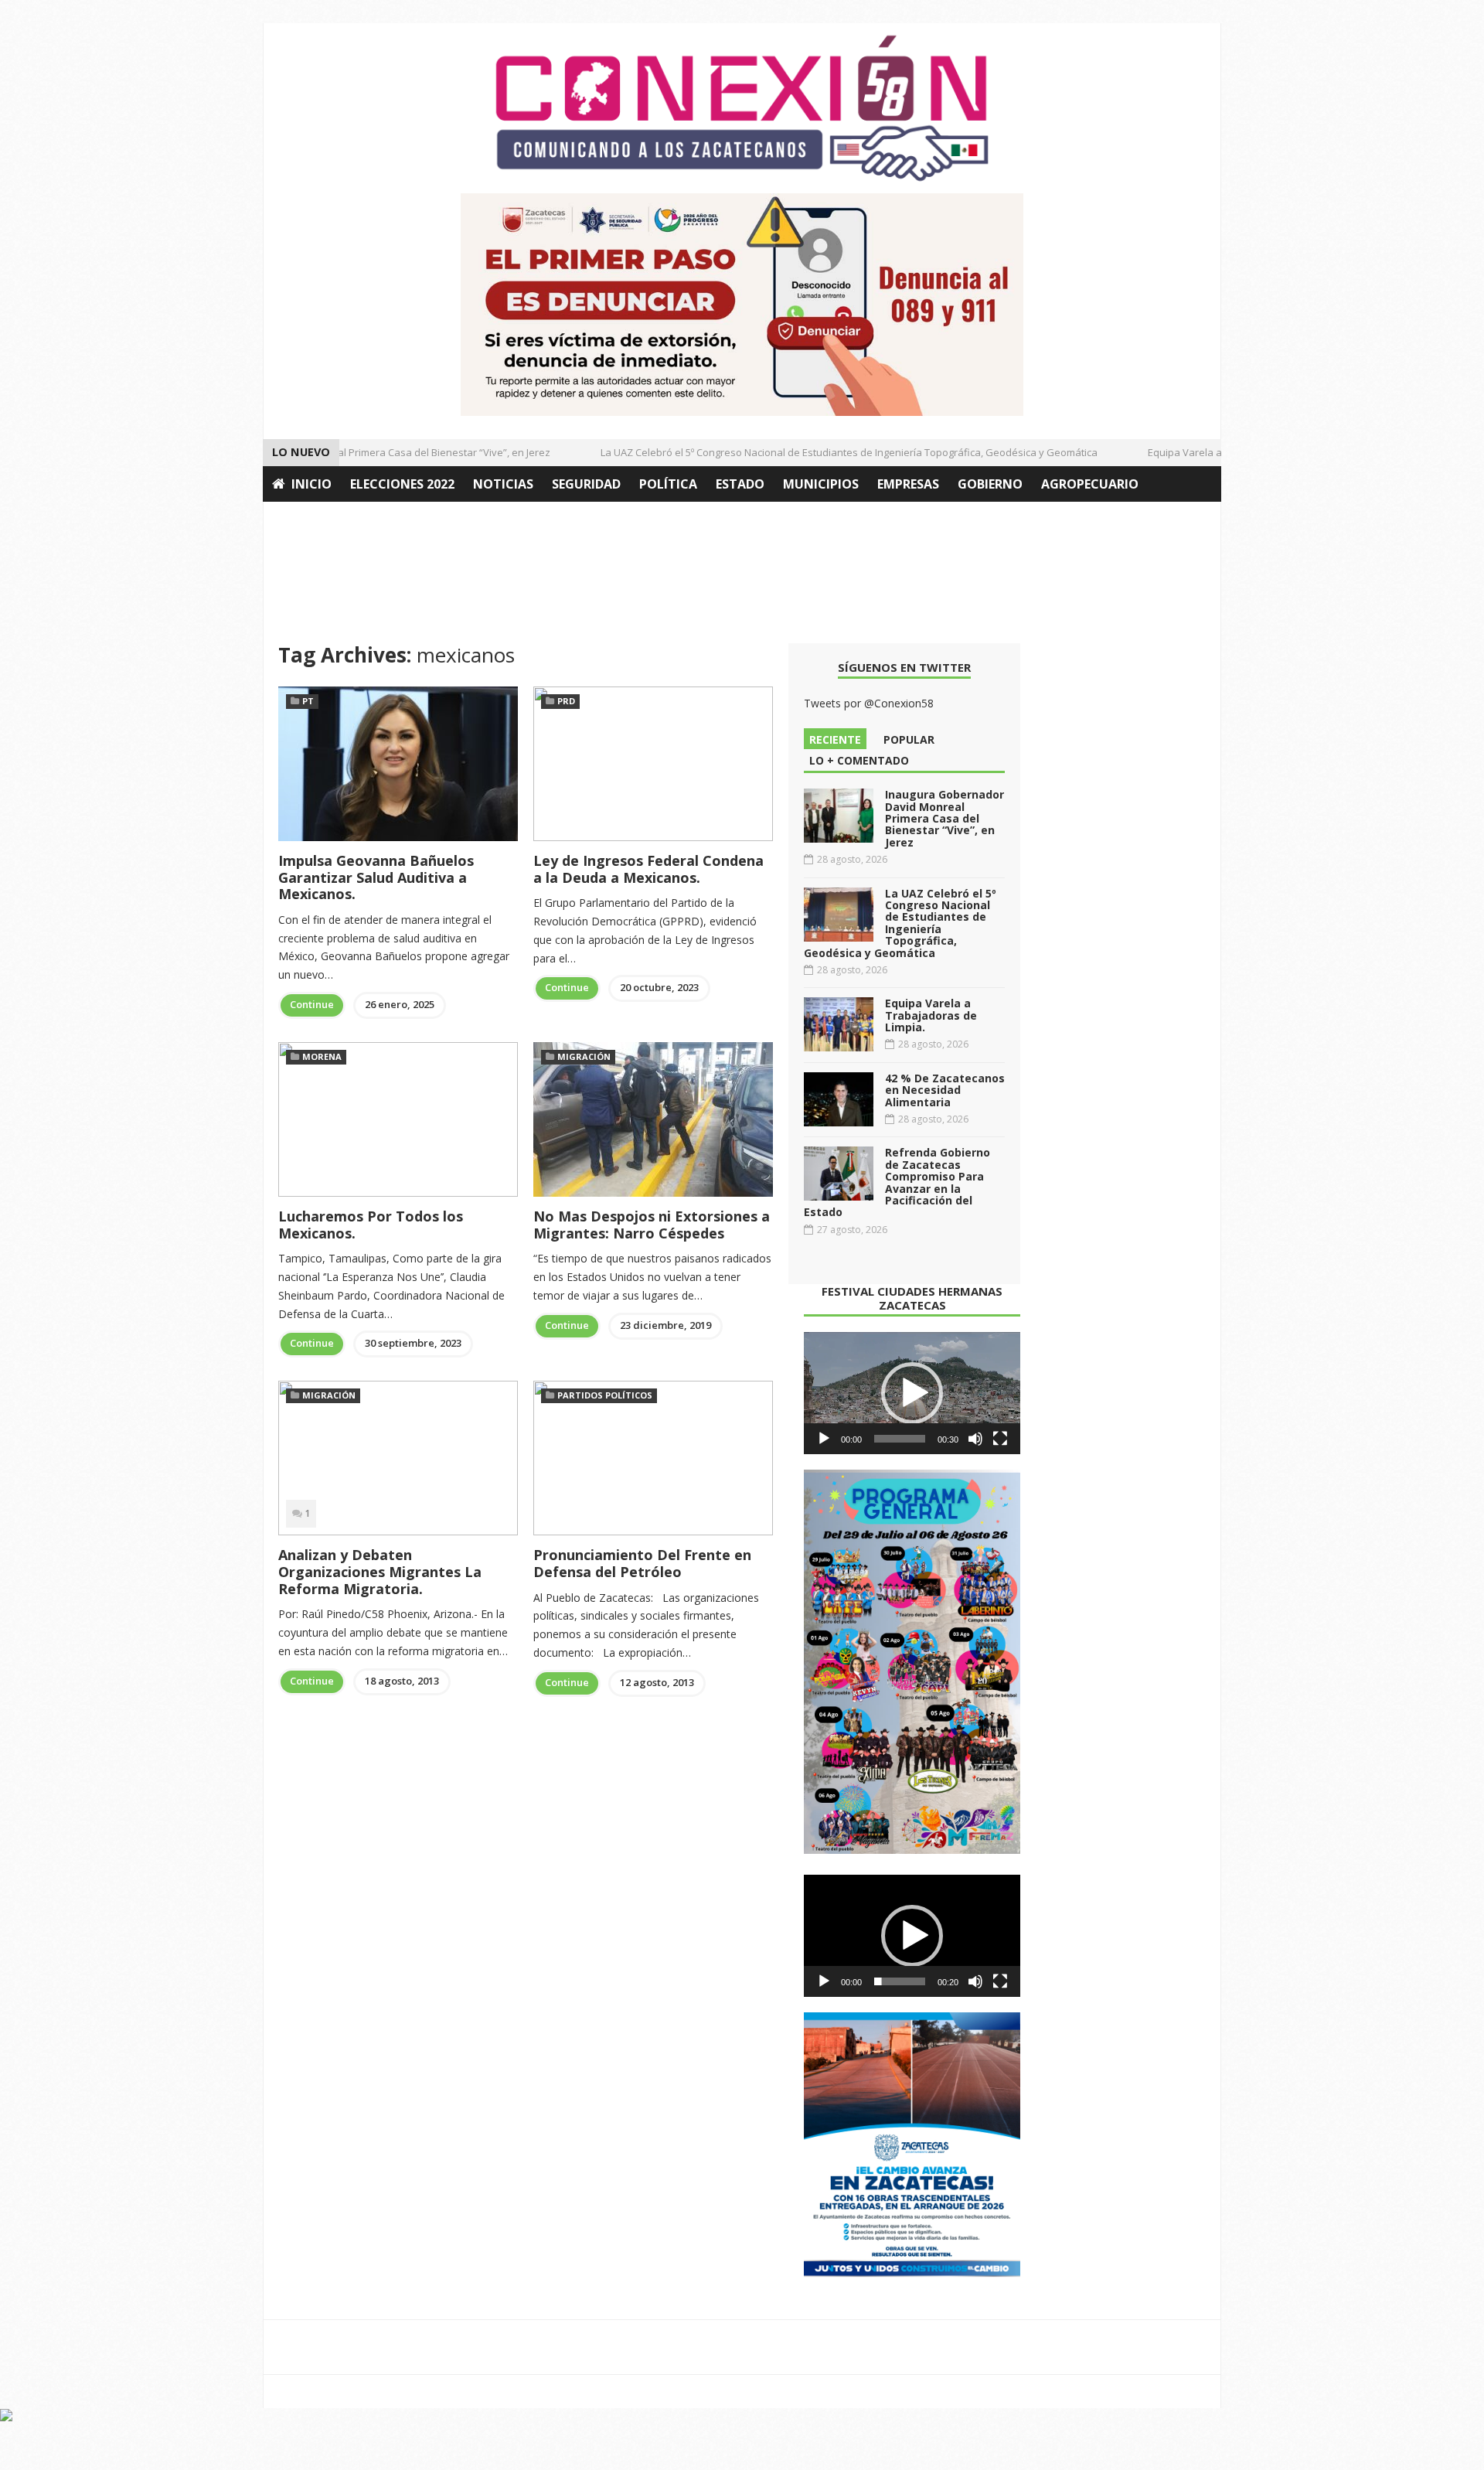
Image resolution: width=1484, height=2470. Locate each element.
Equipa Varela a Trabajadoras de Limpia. (1217, 452)
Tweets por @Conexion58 (869, 703)
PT (308, 701)
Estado (740, 484)
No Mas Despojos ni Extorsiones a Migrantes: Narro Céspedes (652, 1225)
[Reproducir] (824, 1439)
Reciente (835, 739)
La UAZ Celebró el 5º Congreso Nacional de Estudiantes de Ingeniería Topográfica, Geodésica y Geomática (823, 452)
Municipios (821, 484)
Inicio (311, 484)
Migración (584, 1056)
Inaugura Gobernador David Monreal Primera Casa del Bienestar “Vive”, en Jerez (945, 818)
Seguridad (586, 484)
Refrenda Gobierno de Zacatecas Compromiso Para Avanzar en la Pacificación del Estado (897, 1182)
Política (668, 484)
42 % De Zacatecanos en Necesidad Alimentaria (945, 1090)
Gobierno (990, 484)
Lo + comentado (859, 760)
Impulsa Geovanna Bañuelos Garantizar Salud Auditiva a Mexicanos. (376, 877)
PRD (566, 701)
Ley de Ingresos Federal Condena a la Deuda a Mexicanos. (648, 869)
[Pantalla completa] (1000, 1439)
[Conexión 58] (742, 108)
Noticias (503, 484)
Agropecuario (1090, 484)
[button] (912, 1393)
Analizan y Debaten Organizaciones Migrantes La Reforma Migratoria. (380, 1571)
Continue (312, 1004)
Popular (909, 739)
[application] (912, 1393)
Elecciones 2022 (402, 484)
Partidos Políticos (605, 1395)
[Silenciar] (975, 1439)
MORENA (322, 1056)
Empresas (908, 484)
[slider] (900, 1439)
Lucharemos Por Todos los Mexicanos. (371, 1225)
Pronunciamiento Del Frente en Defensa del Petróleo (642, 1563)
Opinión (300, 520)
